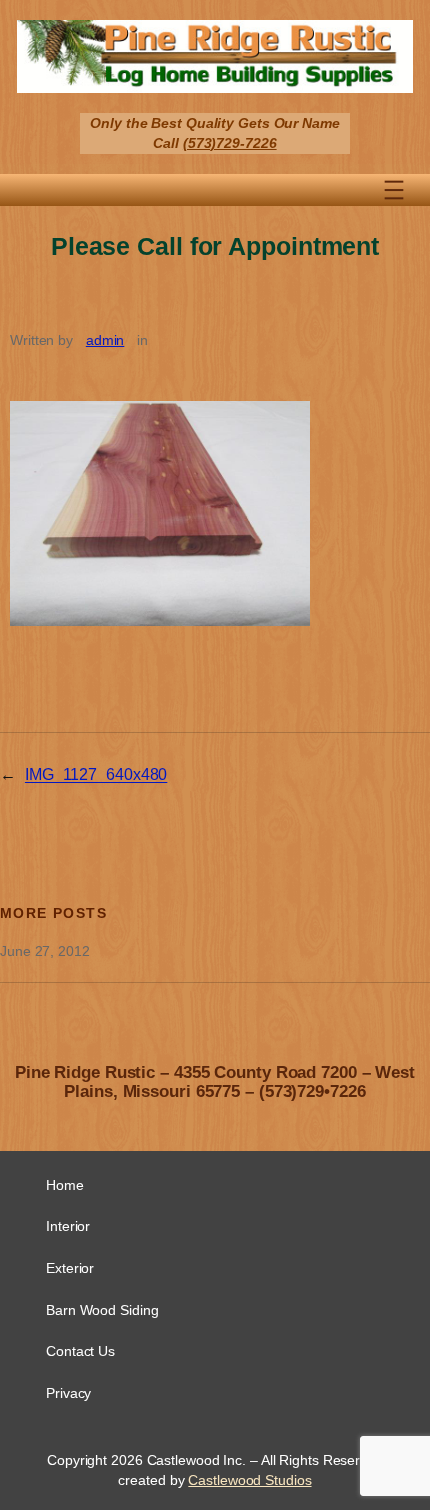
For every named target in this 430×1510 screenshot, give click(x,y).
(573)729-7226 (230, 143)
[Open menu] (394, 190)
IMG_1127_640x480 (96, 774)
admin (105, 340)
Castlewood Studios (249, 1480)
